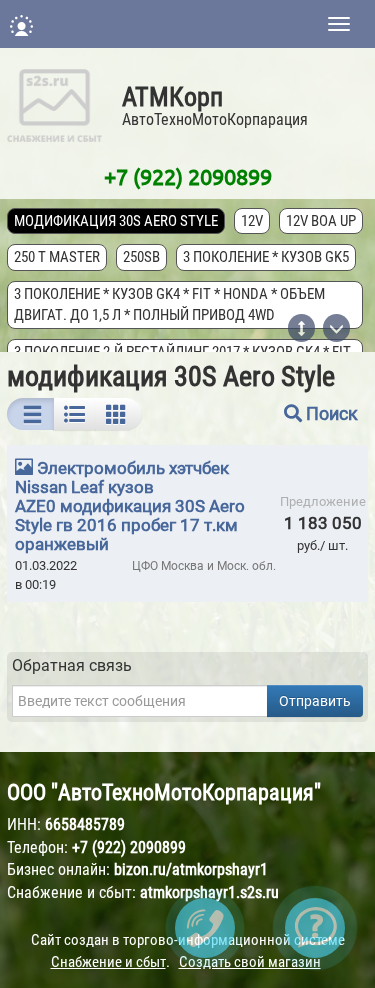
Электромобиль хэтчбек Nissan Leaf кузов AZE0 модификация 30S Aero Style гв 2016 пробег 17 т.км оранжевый (130, 506)
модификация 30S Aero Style (116, 221)
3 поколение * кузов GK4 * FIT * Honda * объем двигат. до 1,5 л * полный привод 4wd (169, 304)
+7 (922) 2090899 (188, 176)
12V (252, 221)
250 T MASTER (57, 257)
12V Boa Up (321, 221)
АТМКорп (172, 97)
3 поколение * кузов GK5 (266, 257)
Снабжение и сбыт (108, 962)
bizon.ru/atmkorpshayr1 (191, 869)
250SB (141, 257)
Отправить (315, 701)
